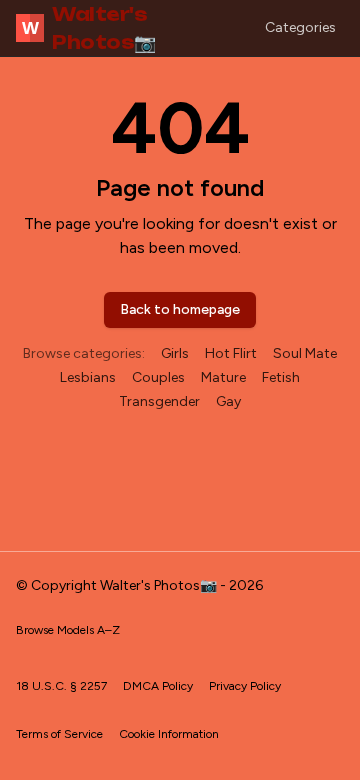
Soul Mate (305, 353)
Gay (228, 401)
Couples (158, 377)
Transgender (159, 401)
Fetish (281, 377)
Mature (223, 377)
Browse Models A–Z (68, 630)
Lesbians (88, 377)
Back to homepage (180, 309)
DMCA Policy (158, 686)
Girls (175, 353)
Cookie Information (169, 734)
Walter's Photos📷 (89, 28)
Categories (300, 27)
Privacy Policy (245, 686)
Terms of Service (59, 734)
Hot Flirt (231, 353)
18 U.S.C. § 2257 (61, 686)
